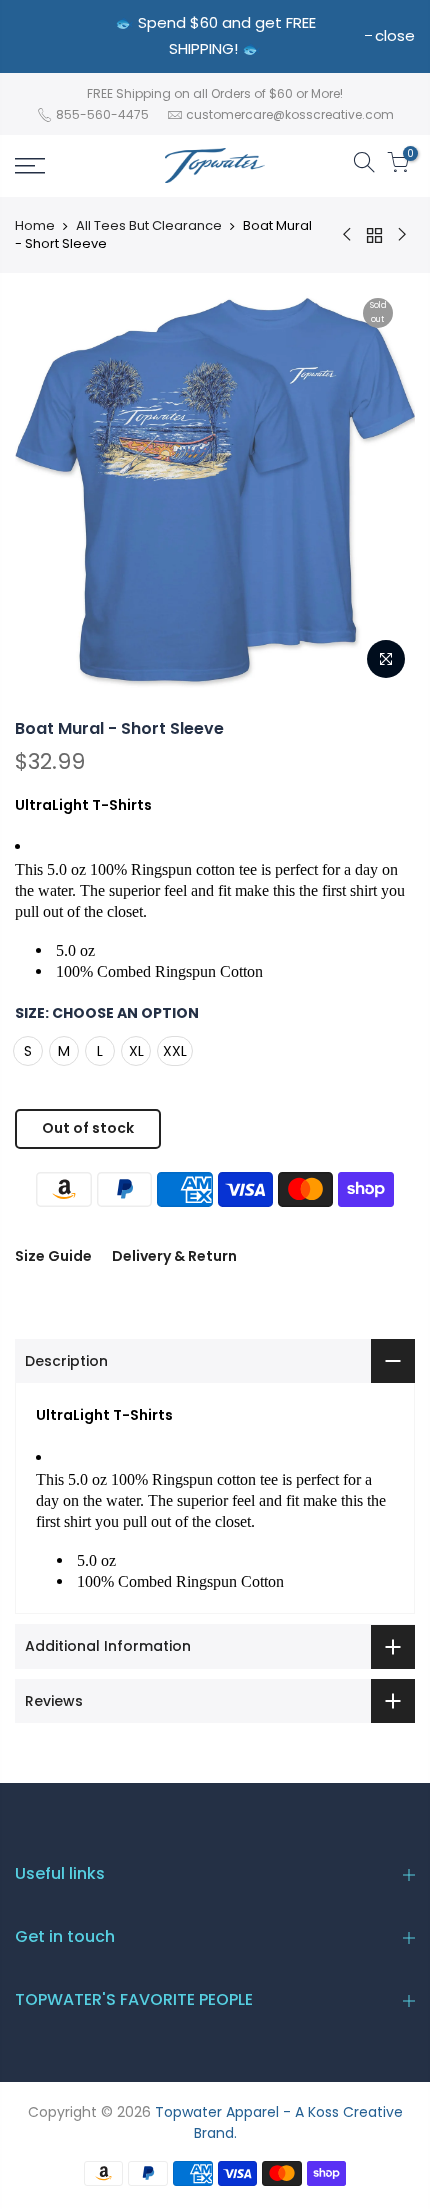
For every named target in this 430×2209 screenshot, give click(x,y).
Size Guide (53, 1256)
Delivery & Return (174, 1256)
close (395, 35)
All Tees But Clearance (149, 225)
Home (35, 225)
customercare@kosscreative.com (290, 114)
